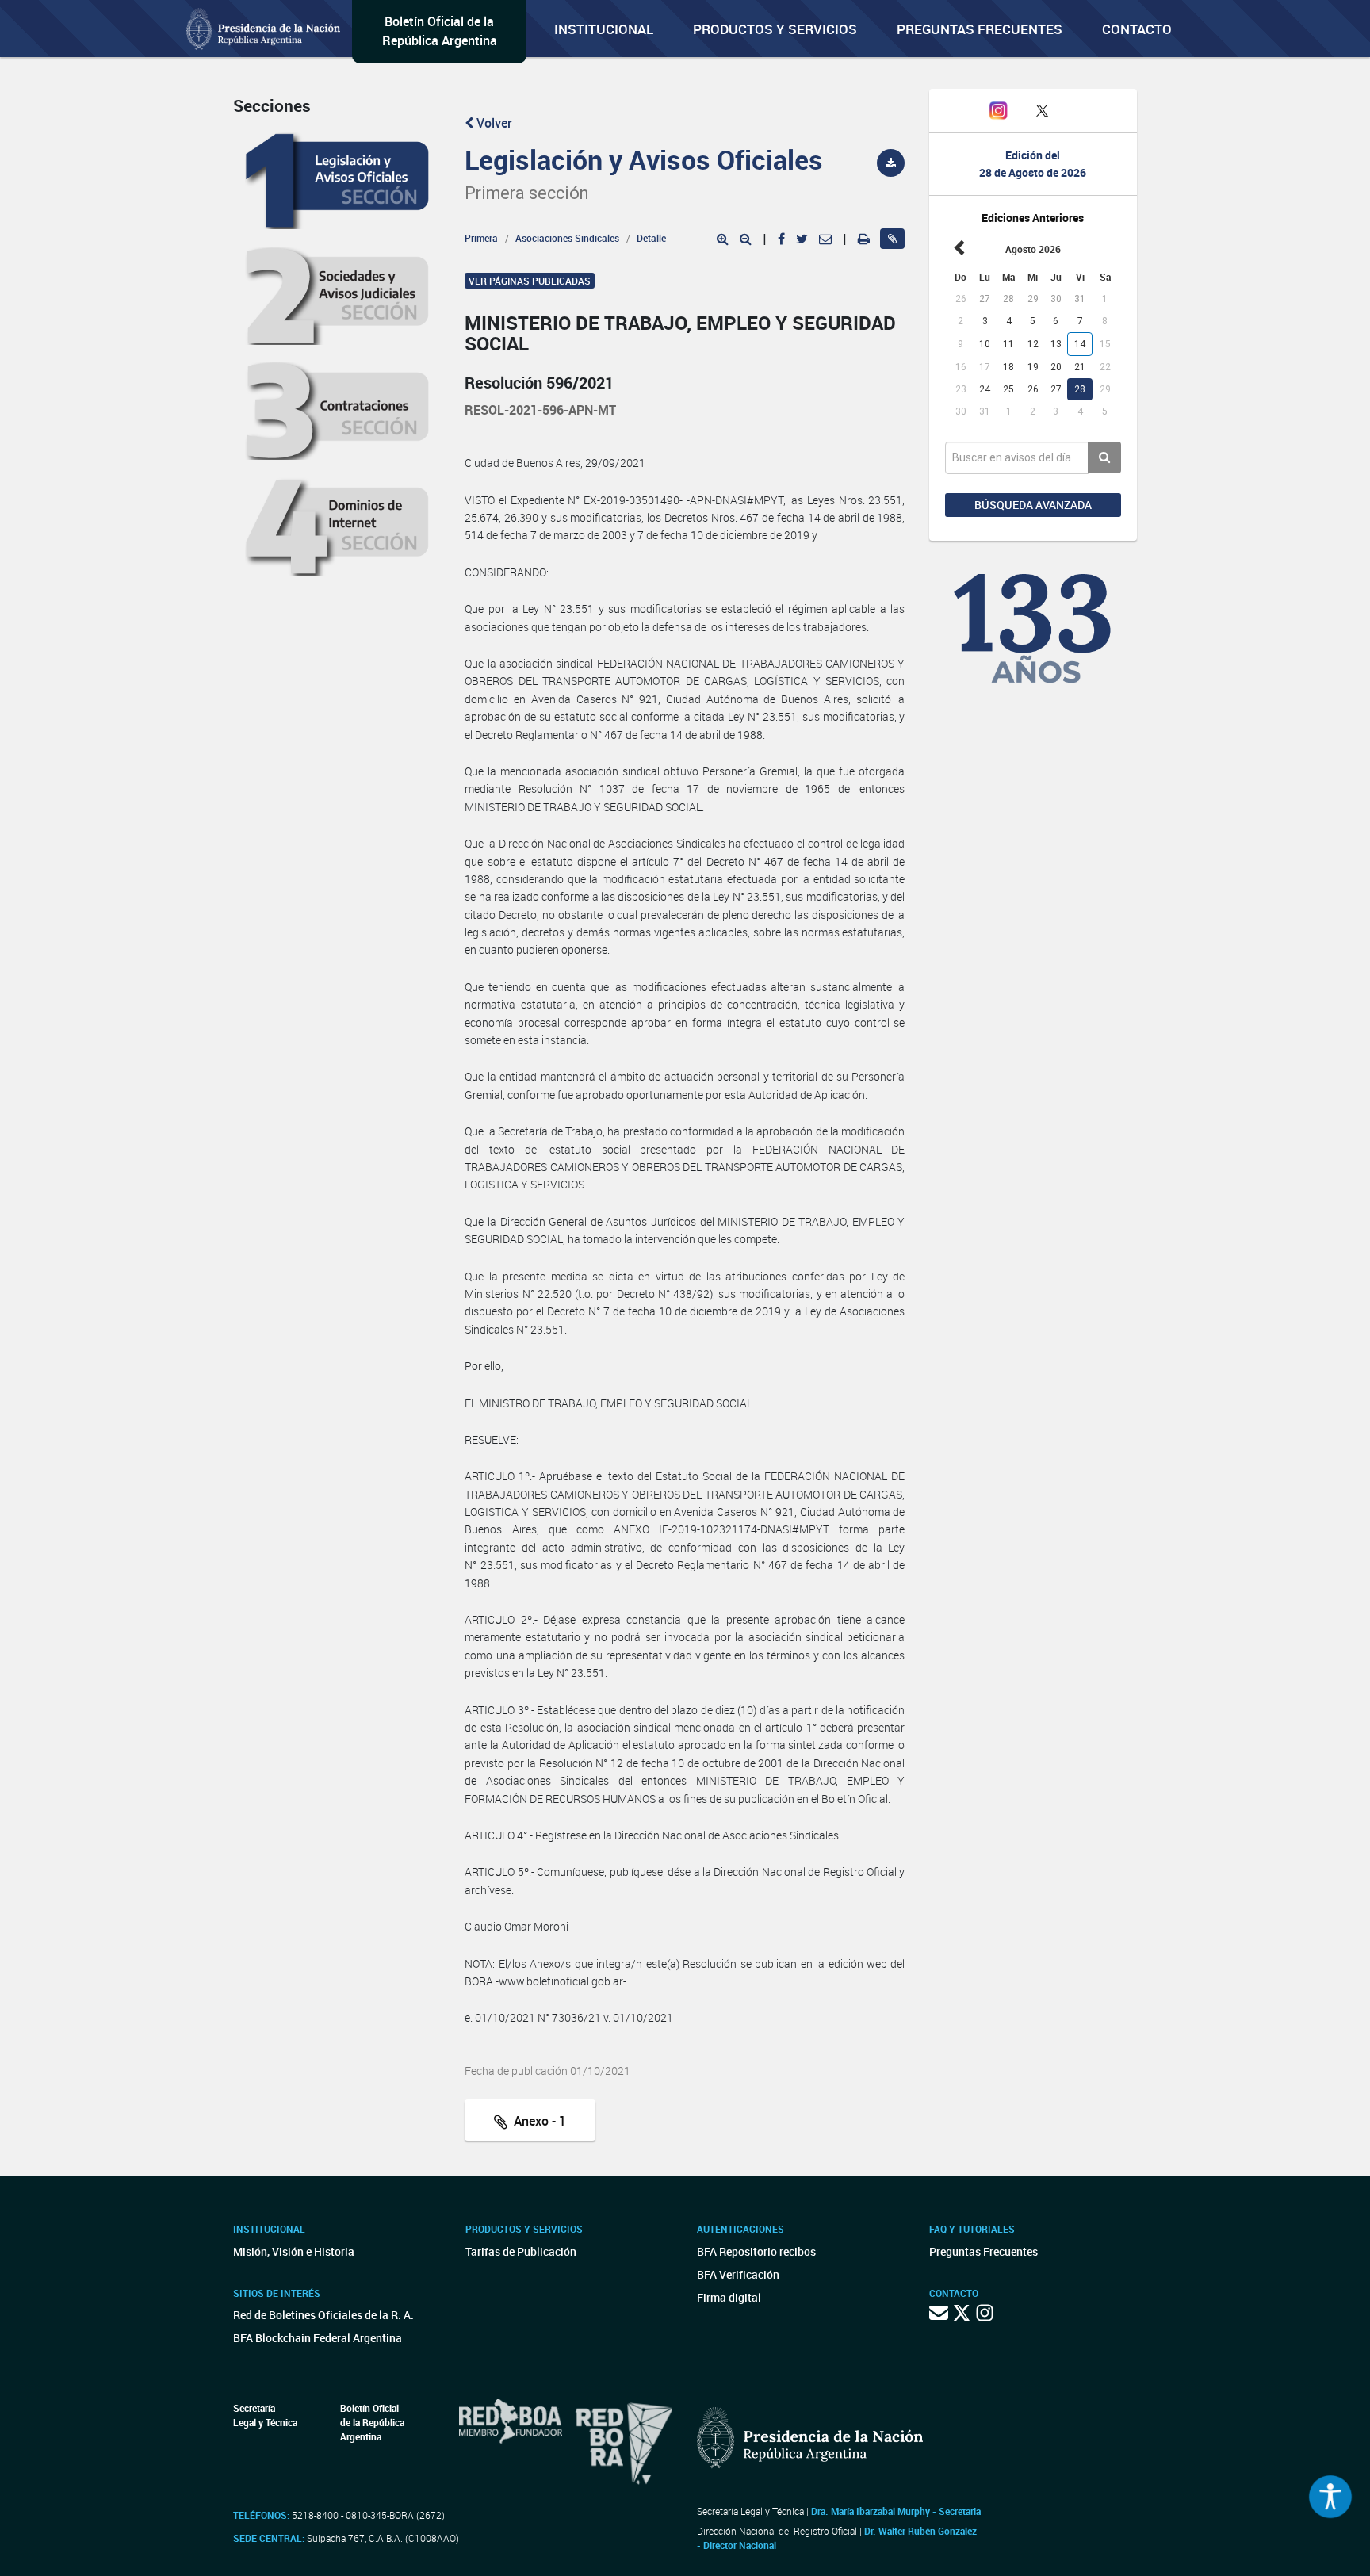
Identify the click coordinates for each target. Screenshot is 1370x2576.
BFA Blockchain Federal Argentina (318, 2338)
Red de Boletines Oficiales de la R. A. (323, 2315)
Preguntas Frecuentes (980, 29)
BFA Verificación (738, 2274)
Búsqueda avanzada (1033, 505)
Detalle (651, 238)
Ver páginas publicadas (530, 281)
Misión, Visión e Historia (294, 2251)
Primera (481, 238)
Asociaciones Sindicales (567, 238)
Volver (493, 123)
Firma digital (729, 2297)
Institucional (604, 29)
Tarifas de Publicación (521, 2251)
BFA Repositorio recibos (756, 2251)
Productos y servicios (775, 29)
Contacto (1137, 29)
